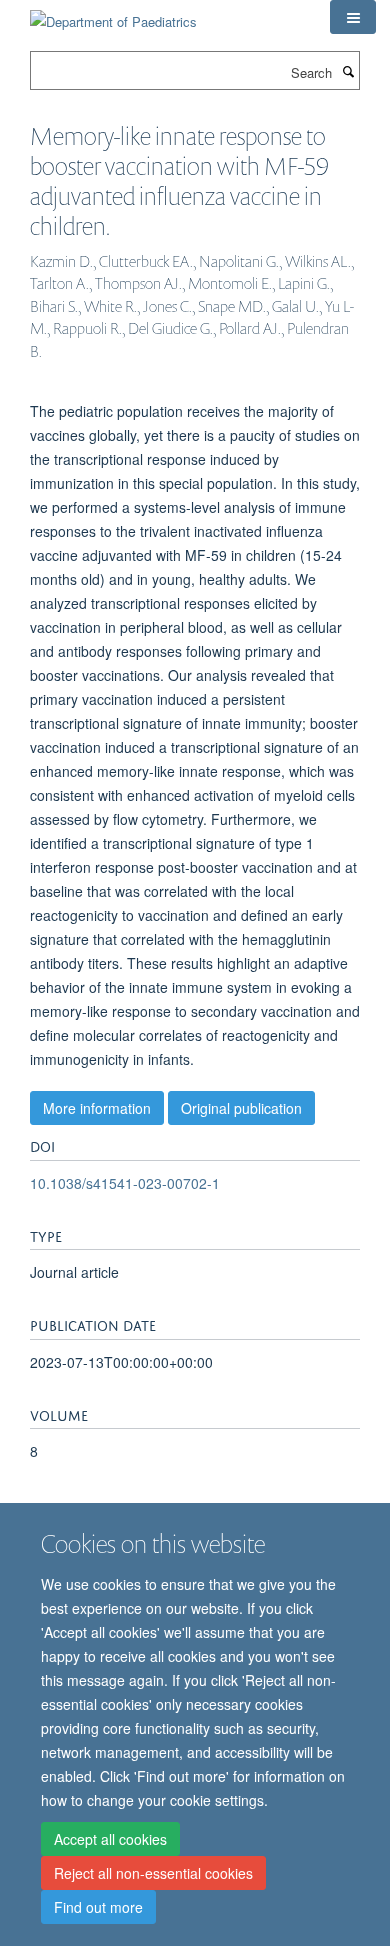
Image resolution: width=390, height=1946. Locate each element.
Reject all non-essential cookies (153, 1873)
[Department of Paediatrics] (113, 14)
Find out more (98, 1907)
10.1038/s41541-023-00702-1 (125, 1183)
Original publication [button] (241, 1108)
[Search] (348, 71)
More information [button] (97, 1108)
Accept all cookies (110, 1839)
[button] (353, 17)
